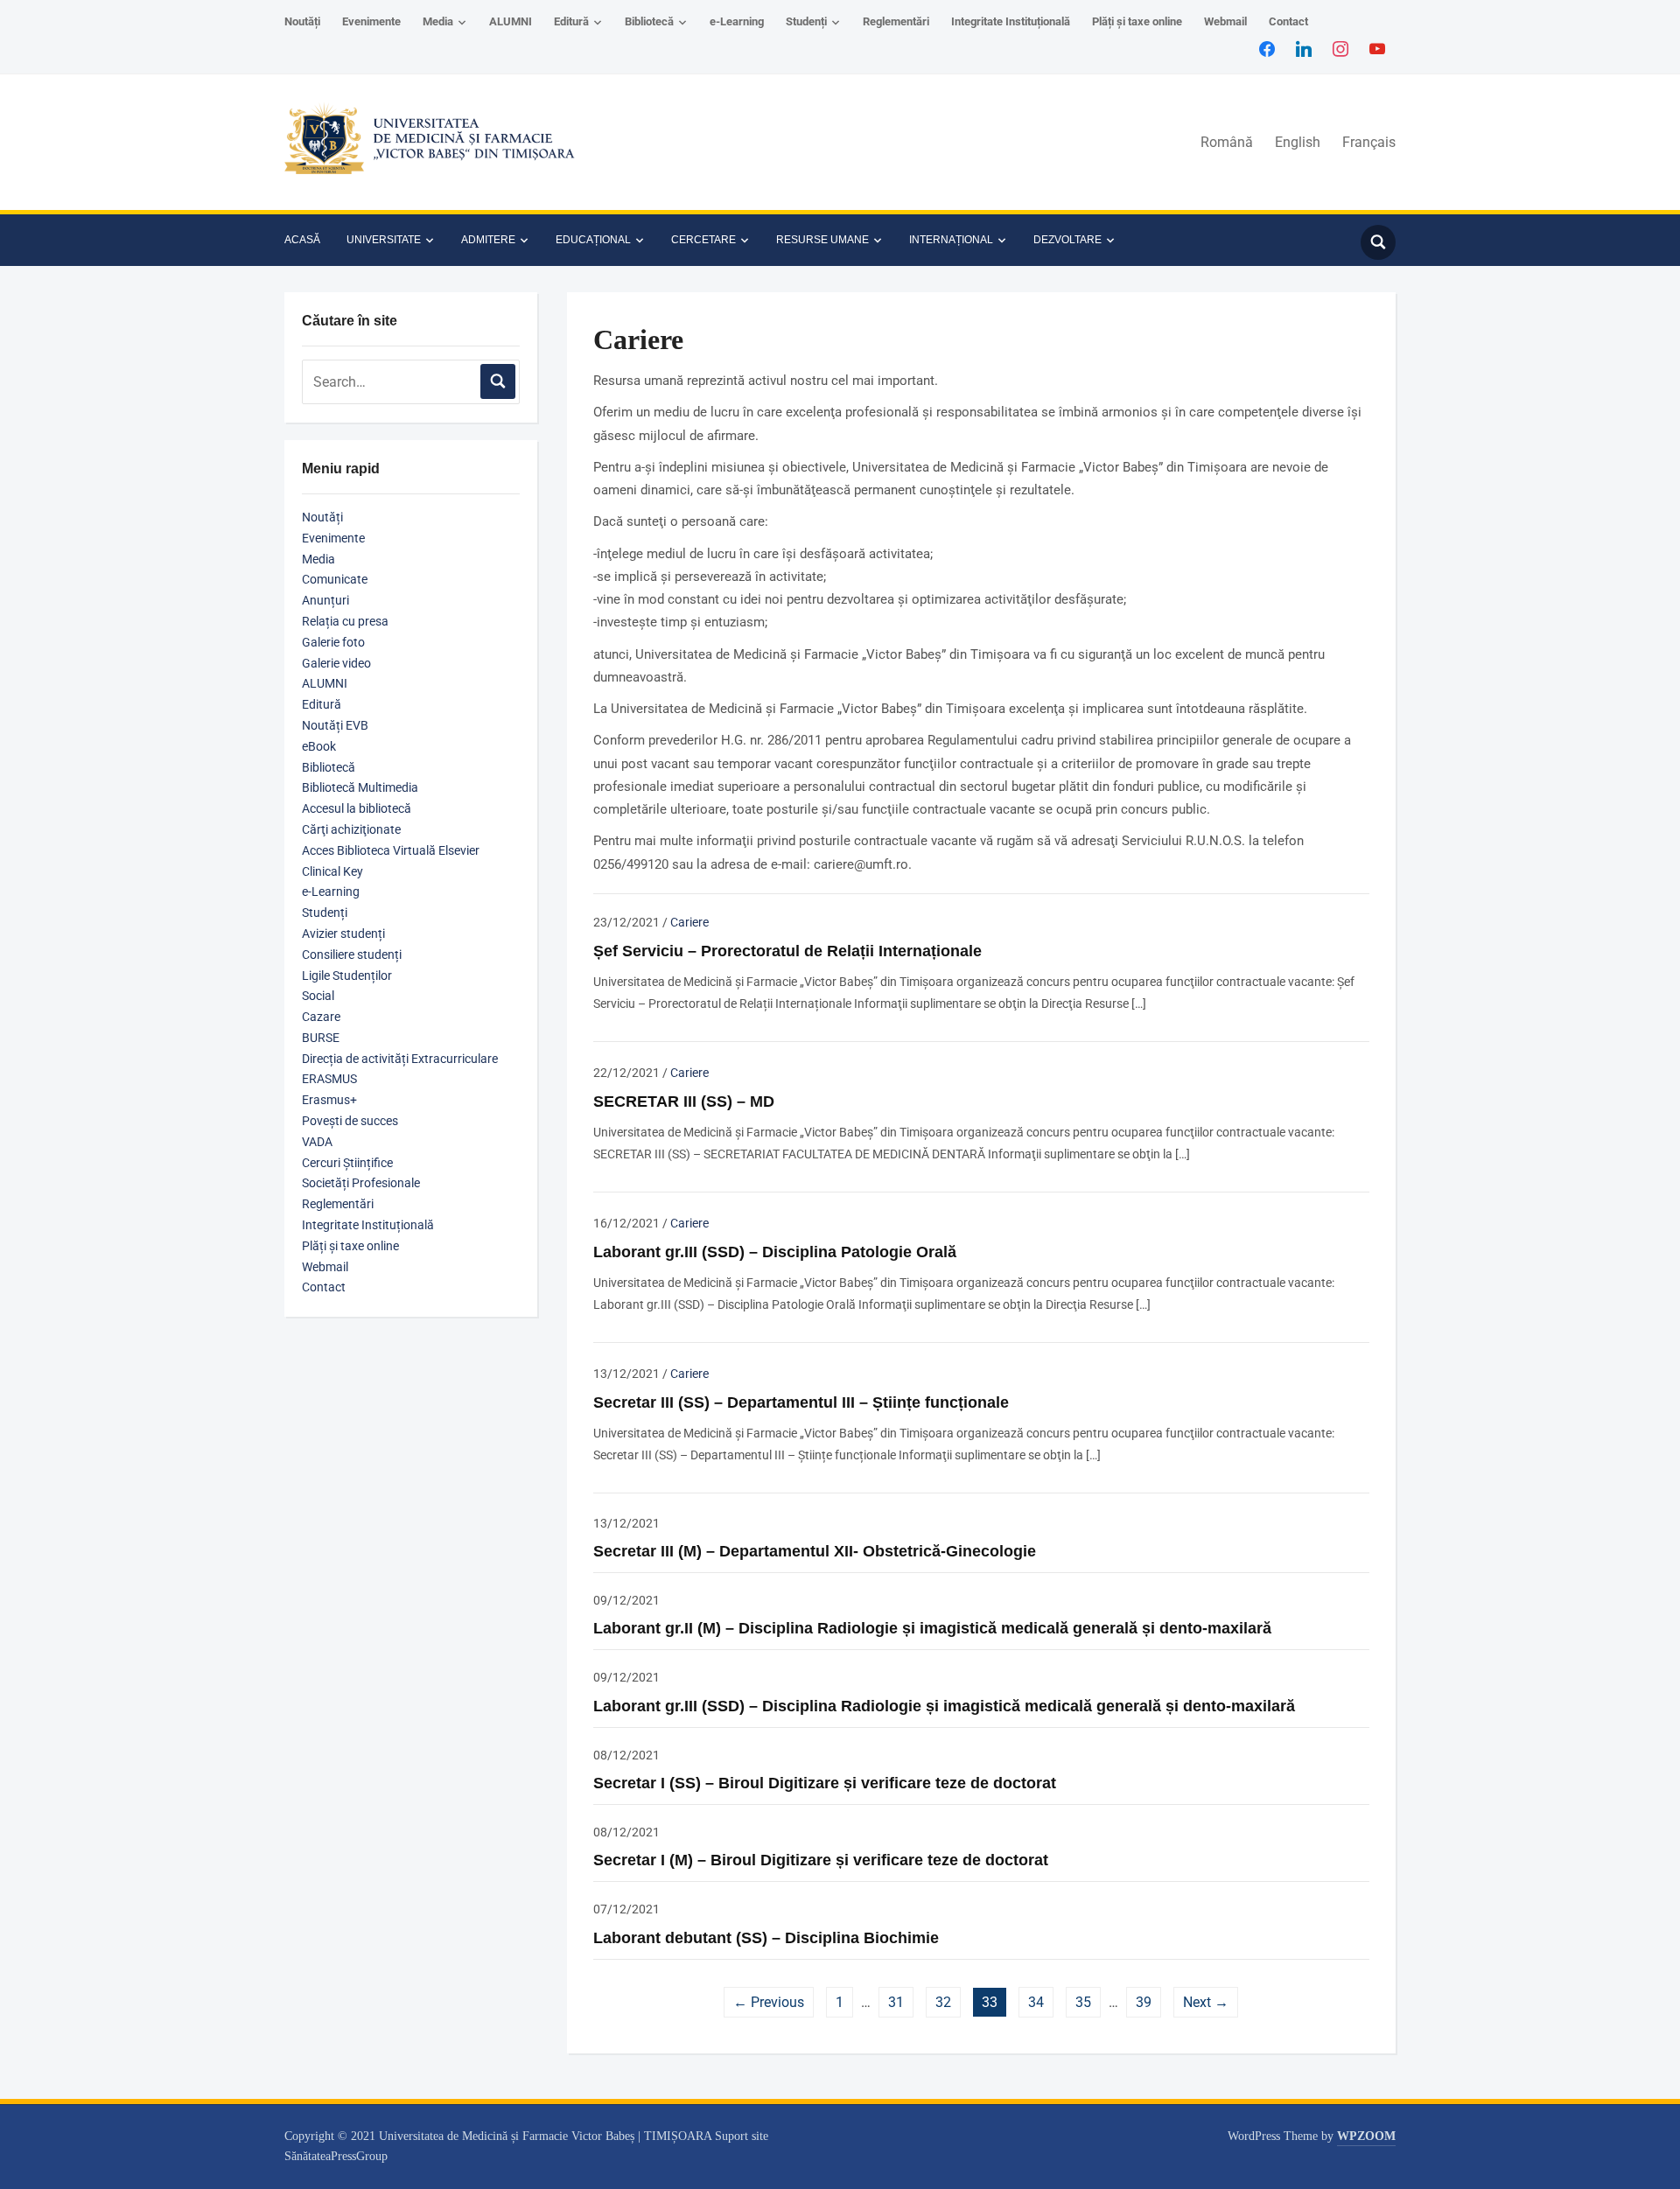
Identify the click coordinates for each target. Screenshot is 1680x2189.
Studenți (806, 21)
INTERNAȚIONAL (951, 240)
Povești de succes (350, 1121)
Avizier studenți (343, 934)
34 (1036, 2002)
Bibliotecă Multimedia (360, 787)
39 (1144, 2002)
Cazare (321, 1017)
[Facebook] (1267, 48)
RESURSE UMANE (822, 240)
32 (943, 2002)
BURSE (321, 1038)
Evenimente (371, 21)
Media (438, 21)
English (1298, 142)
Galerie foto (333, 642)
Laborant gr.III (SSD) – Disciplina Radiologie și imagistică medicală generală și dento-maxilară (944, 1706)
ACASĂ (302, 240)
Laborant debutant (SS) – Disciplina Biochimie (766, 1938)
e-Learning (737, 21)
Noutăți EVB (335, 725)
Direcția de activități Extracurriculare (400, 1059)
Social (318, 996)
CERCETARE (703, 240)
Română (1227, 142)
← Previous (769, 2002)
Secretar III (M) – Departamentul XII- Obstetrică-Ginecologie (815, 1551)
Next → (1206, 2002)
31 (896, 2002)
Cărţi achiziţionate (351, 829)
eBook (319, 746)
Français (1369, 142)
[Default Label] (1377, 48)
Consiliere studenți (352, 955)
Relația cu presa (345, 621)
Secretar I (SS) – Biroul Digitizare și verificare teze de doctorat (825, 1783)
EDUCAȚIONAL (593, 240)
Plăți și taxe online (1137, 21)
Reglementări (896, 21)
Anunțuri (325, 600)
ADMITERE (488, 240)
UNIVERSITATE (384, 240)
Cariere (689, 922)
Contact (1288, 21)
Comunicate (335, 579)
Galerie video (336, 663)
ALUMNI (511, 21)
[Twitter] (1304, 48)
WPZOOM (1366, 2136)
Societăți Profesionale (361, 1183)
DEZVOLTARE (1067, 240)
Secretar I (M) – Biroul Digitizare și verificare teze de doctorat (821, 1860)
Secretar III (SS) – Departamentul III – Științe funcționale (801, 1402)
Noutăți (302, 21)
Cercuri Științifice (347, 1163)
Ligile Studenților (347, 976)
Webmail (1225, 21)
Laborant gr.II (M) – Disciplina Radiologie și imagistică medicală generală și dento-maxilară (932, 1628)
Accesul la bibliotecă (357, 808)
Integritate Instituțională (1011, 21)
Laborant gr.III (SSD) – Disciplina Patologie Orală (775, 1252)
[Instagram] (1340, 48)
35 (1083, 2002)
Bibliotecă (649, 21)
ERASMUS (329, 1079)
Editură (571, 21)
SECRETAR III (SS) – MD (684, 1101)
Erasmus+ (329, 1100)
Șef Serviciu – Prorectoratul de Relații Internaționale (787, 951)
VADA (317, 1142)
